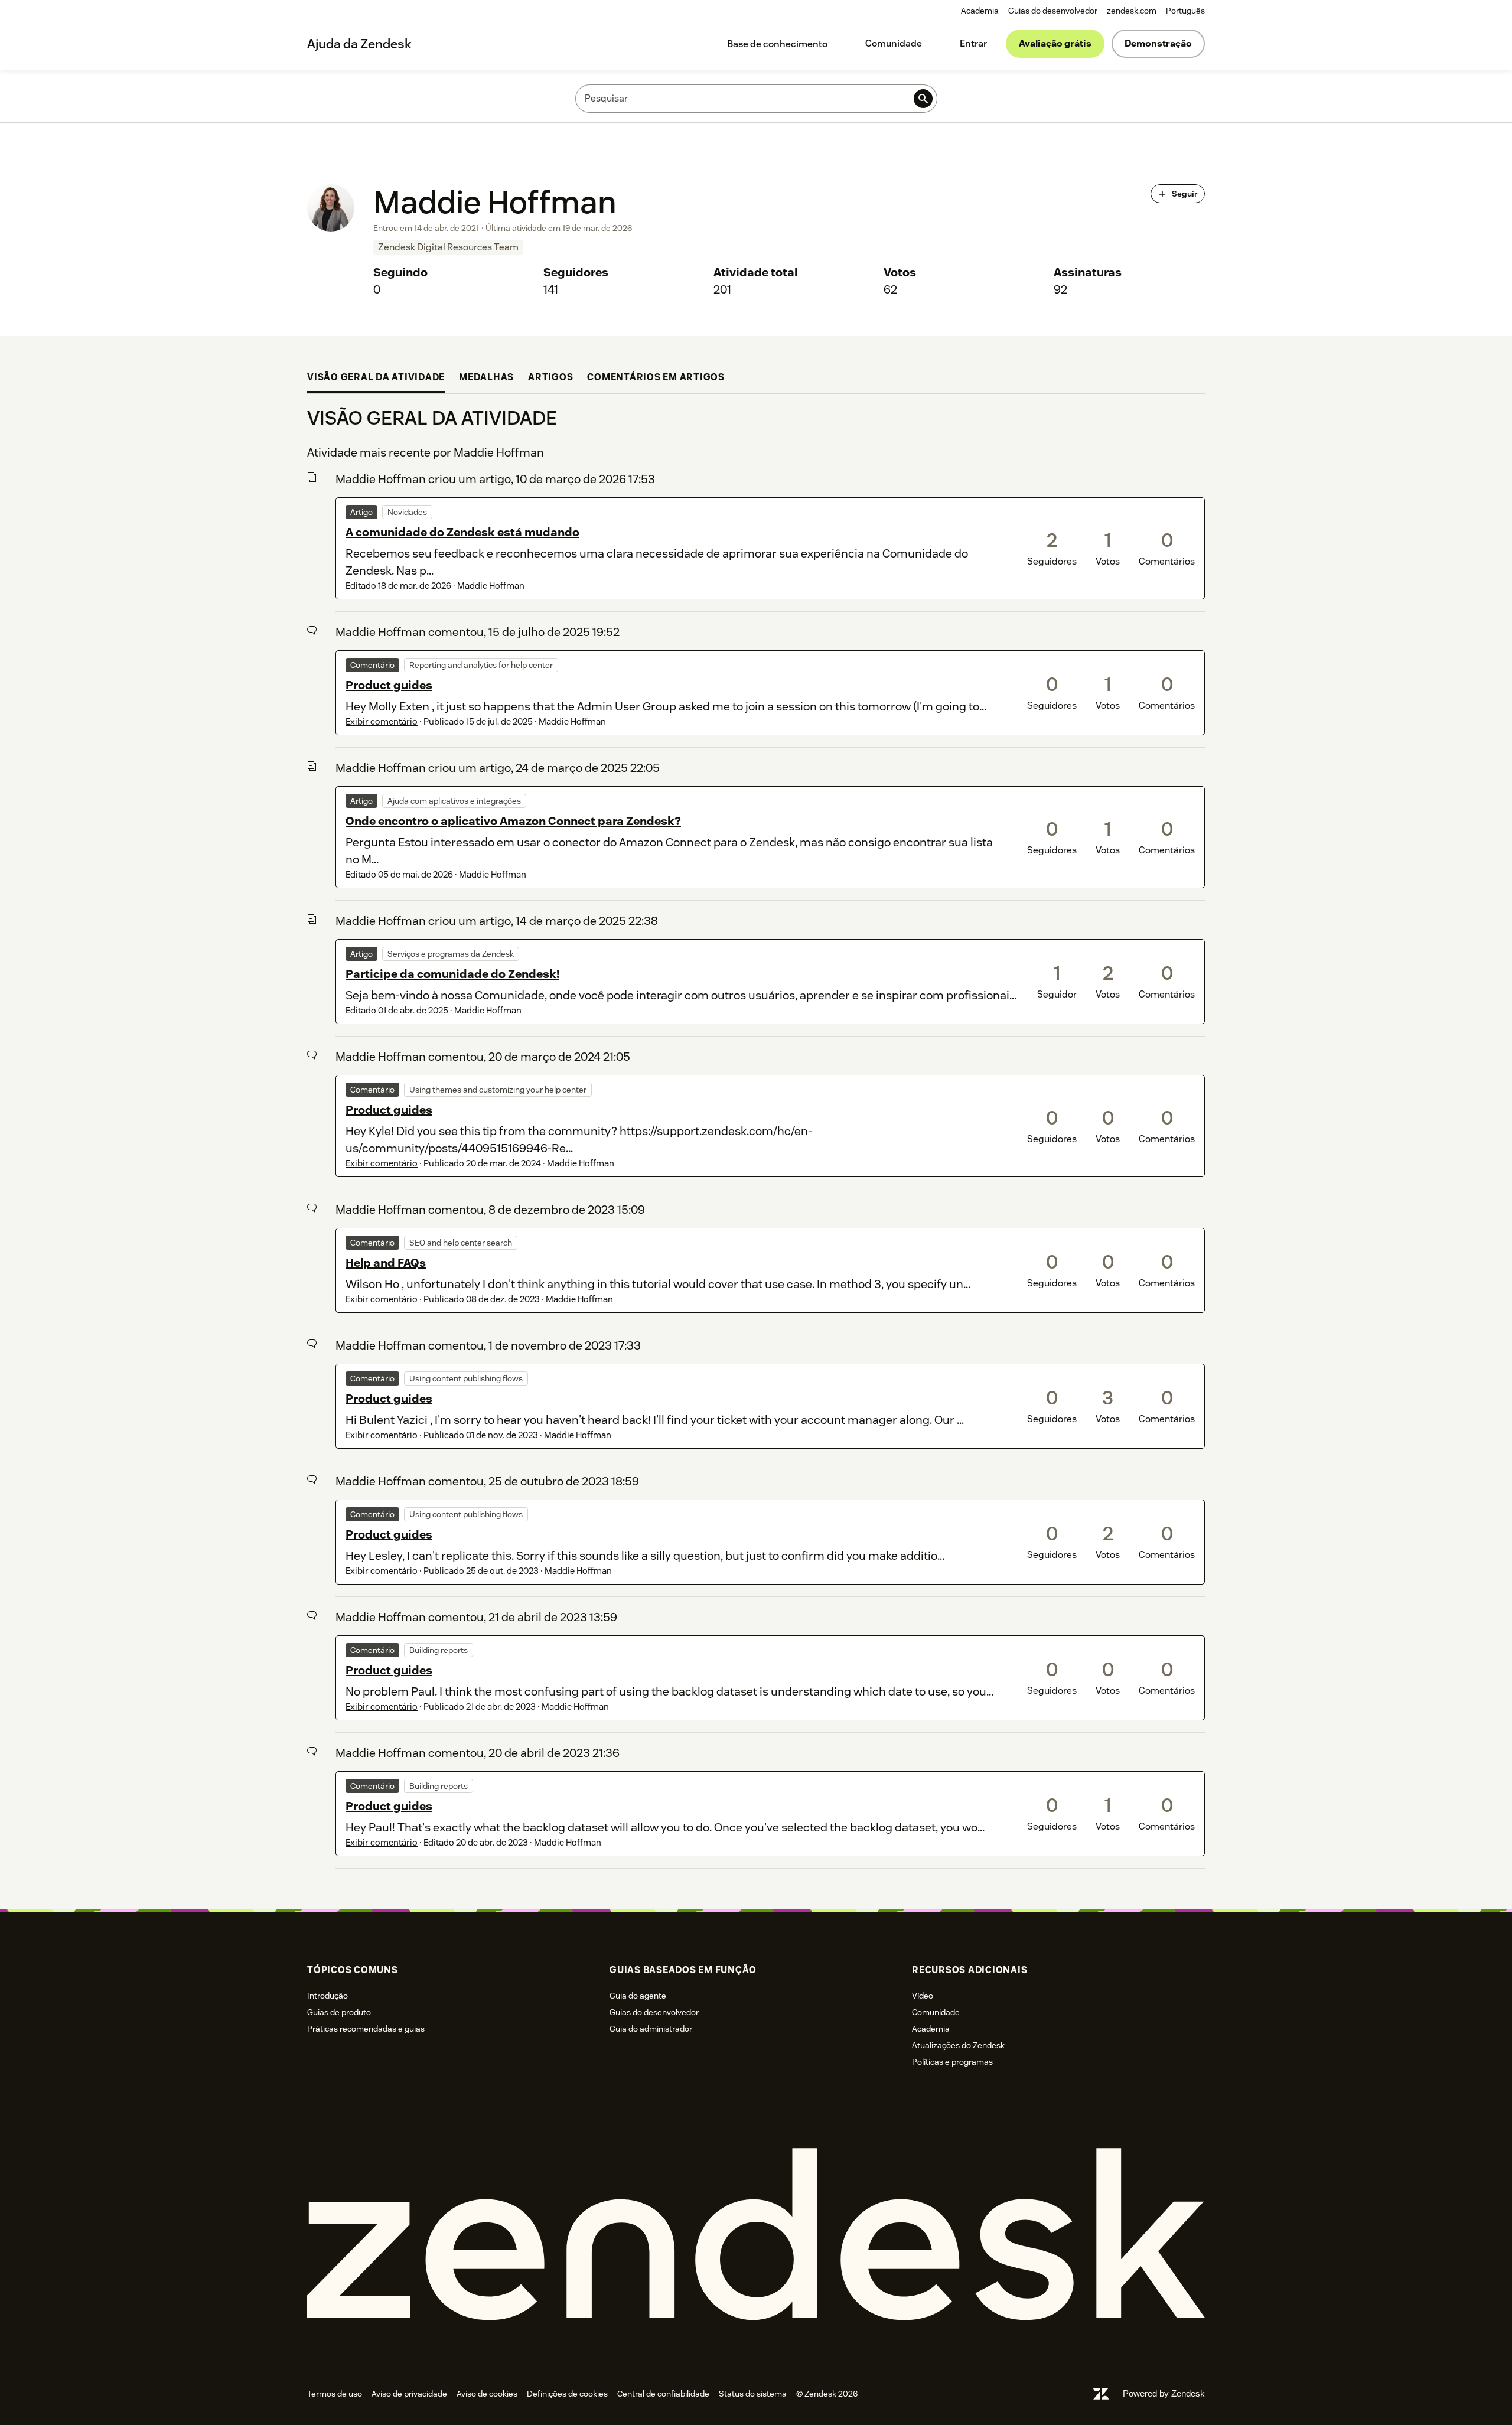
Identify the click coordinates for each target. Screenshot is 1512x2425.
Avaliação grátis (1055, 43)
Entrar (973, 43)
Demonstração (1158, 43)
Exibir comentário (382, 721)
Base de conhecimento (777, 44)
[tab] (376, 379)
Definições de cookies (567, 2394)
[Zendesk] (756, 2235)
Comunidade (894, 43)
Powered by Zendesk (1164, 2393)
